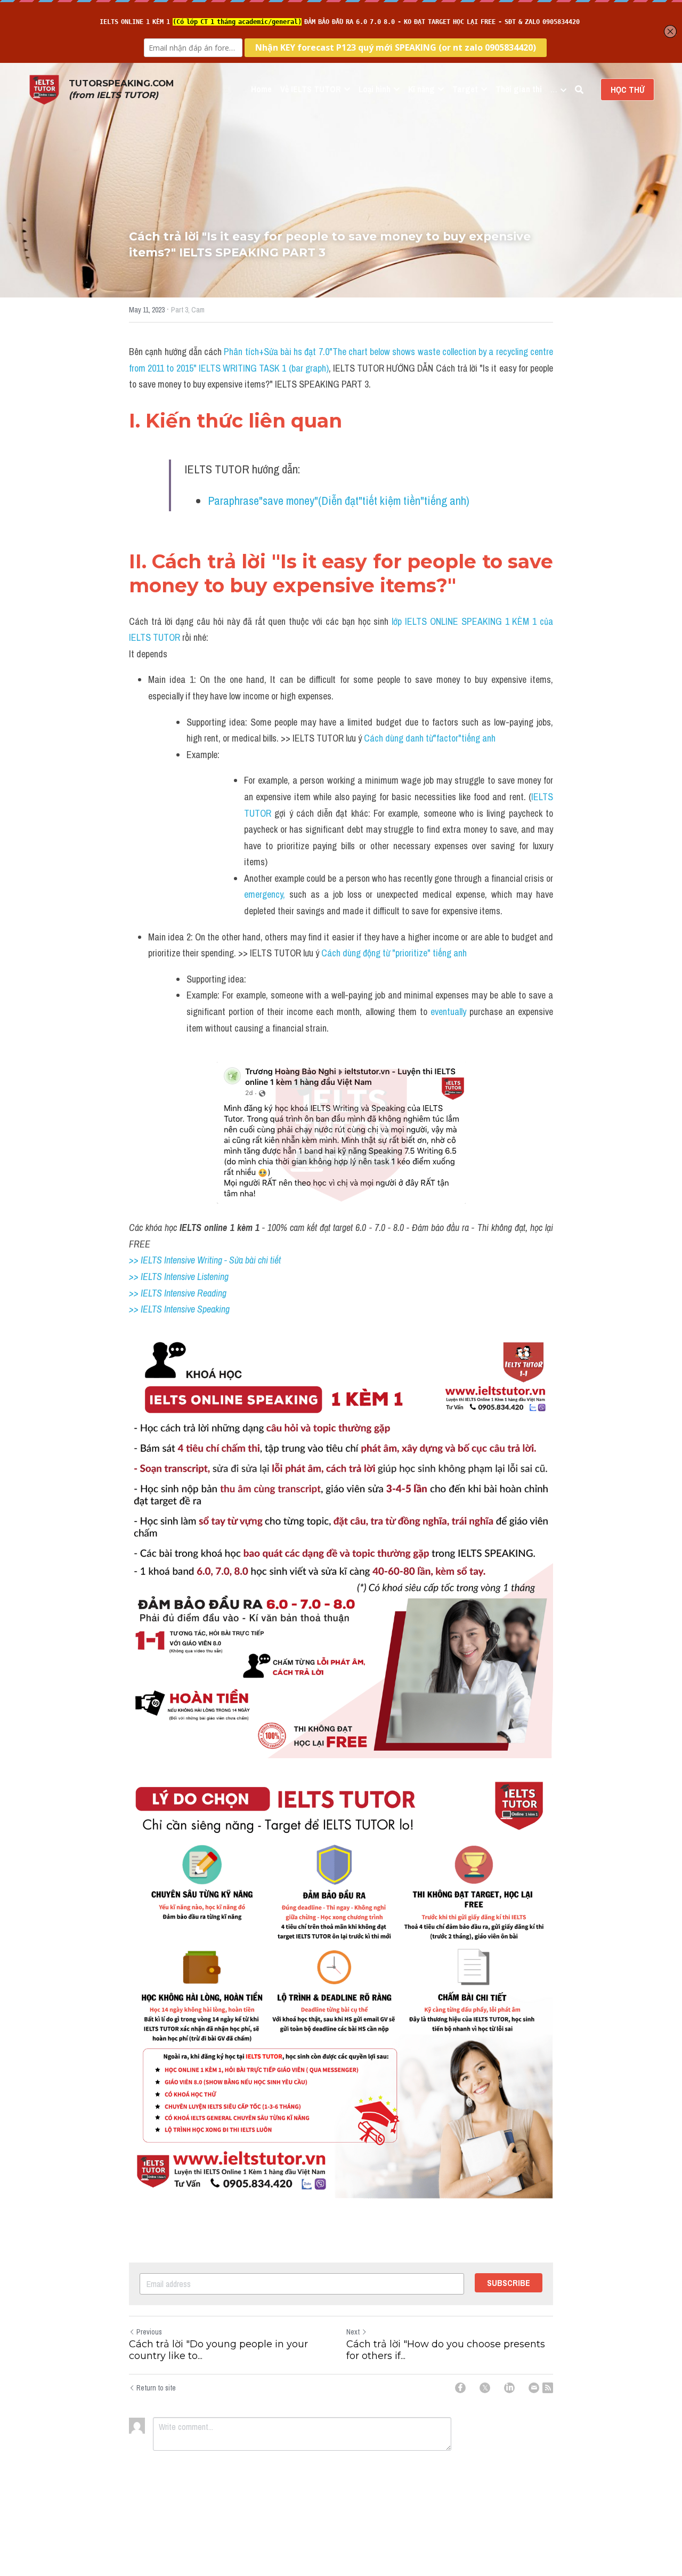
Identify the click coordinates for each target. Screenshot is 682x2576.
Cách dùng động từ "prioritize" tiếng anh (394, 953)
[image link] (44, 89)
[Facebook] (460, 2388)
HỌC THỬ (627, 90)
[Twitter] (485, 2388)
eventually (448, 1012)
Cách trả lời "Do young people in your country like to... (218, 2350)
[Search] (579, 90)
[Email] (534, 2388)
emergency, (265, 894)
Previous (149, 2332)
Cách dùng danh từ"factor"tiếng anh (430, 738)
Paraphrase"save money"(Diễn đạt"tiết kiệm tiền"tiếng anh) (339, 501)
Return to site (156, 2388)
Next (353, 2332)
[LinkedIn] (509, 2388)
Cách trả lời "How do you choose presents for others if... (446, 2350)
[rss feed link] (548, 2388)
